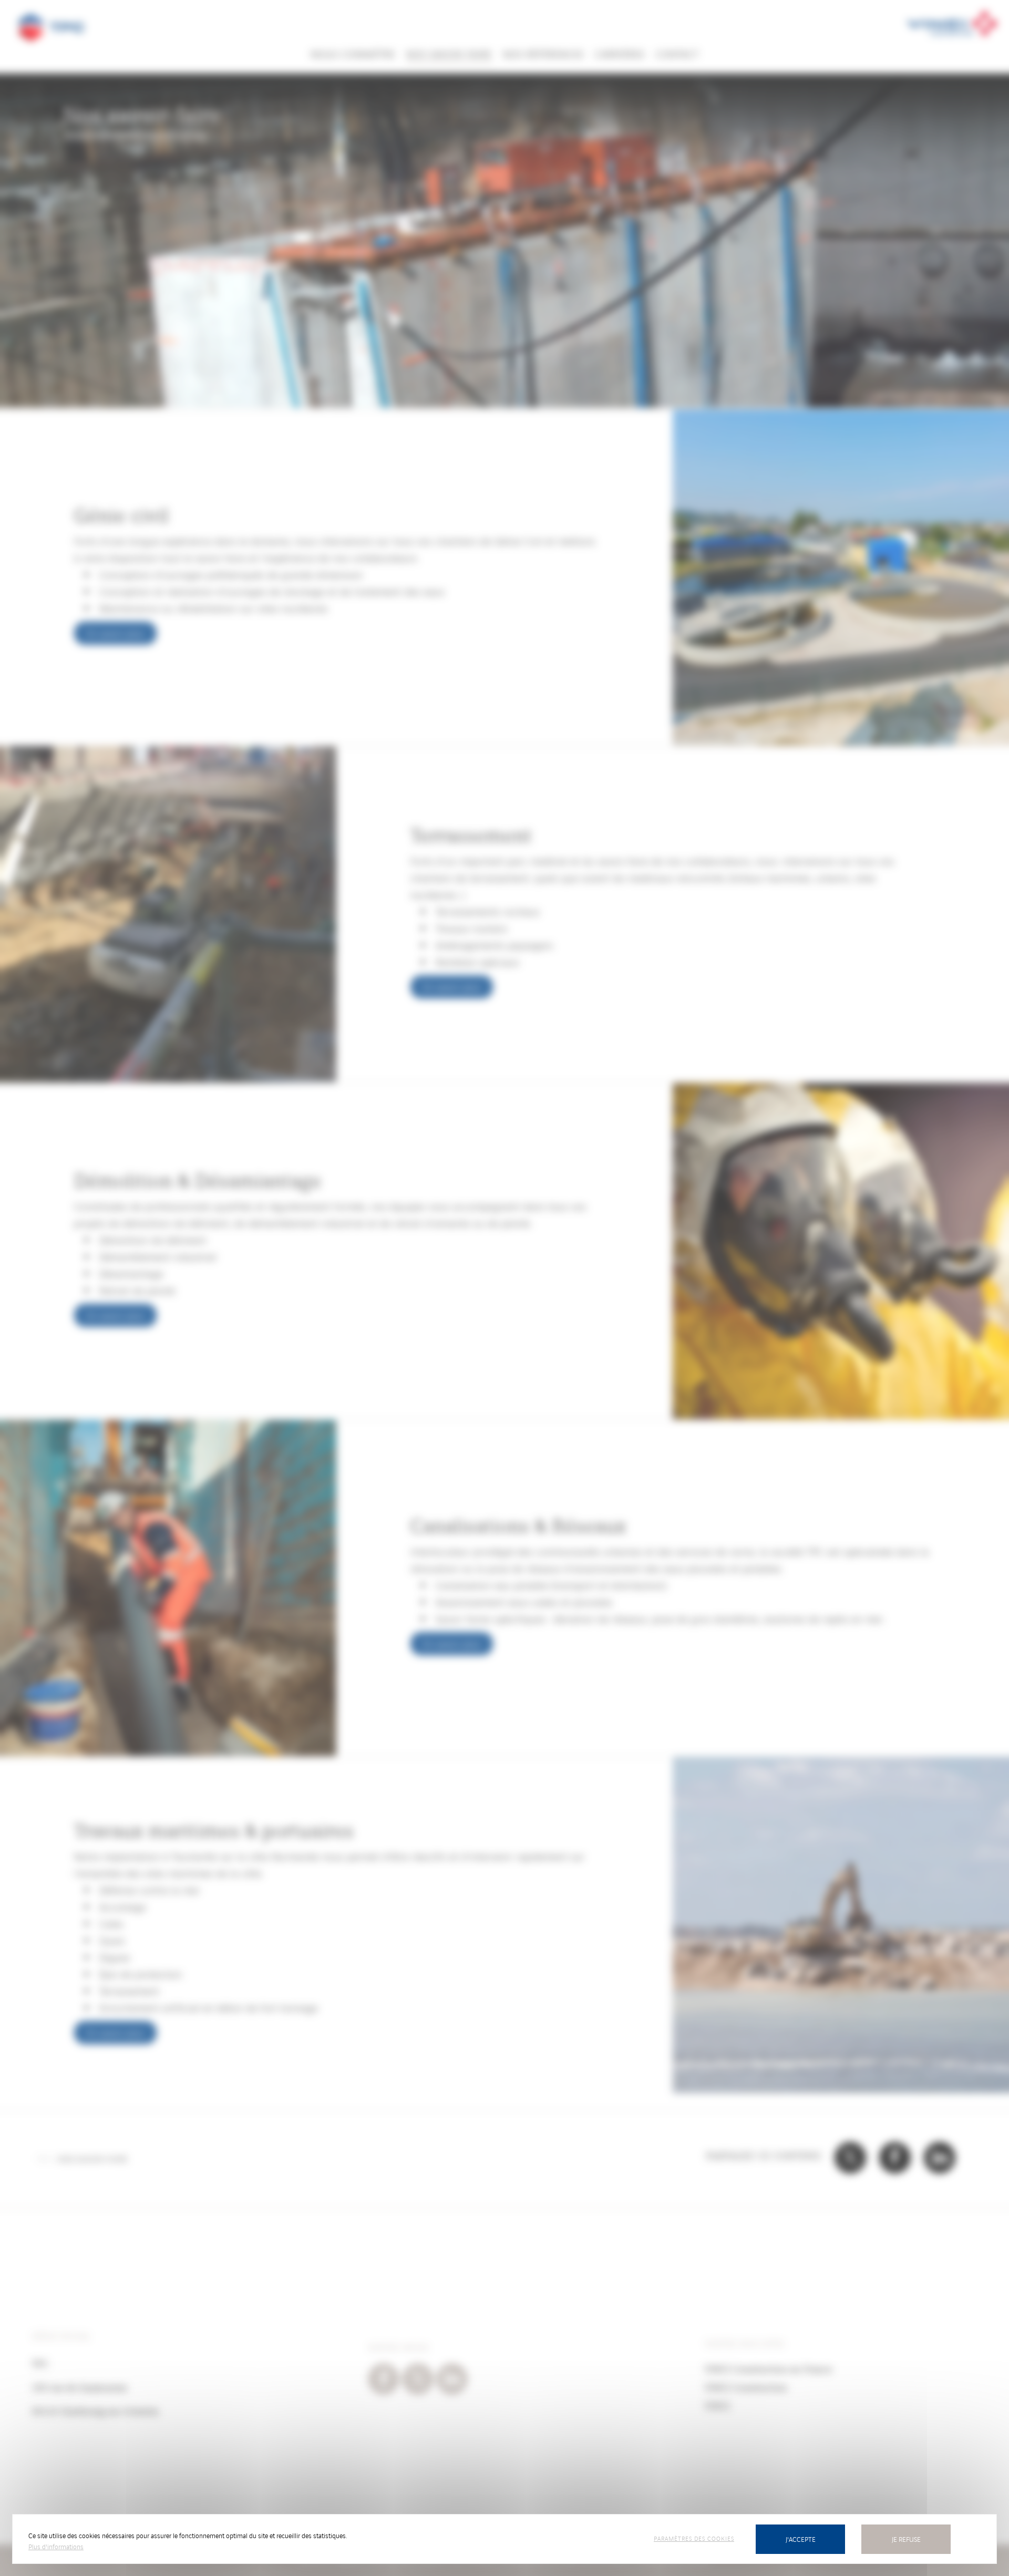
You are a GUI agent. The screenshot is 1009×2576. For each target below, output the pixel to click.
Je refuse (906, 2539)
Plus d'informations (56, 2546)
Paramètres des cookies (694, 2538)
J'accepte (801, 2539)
